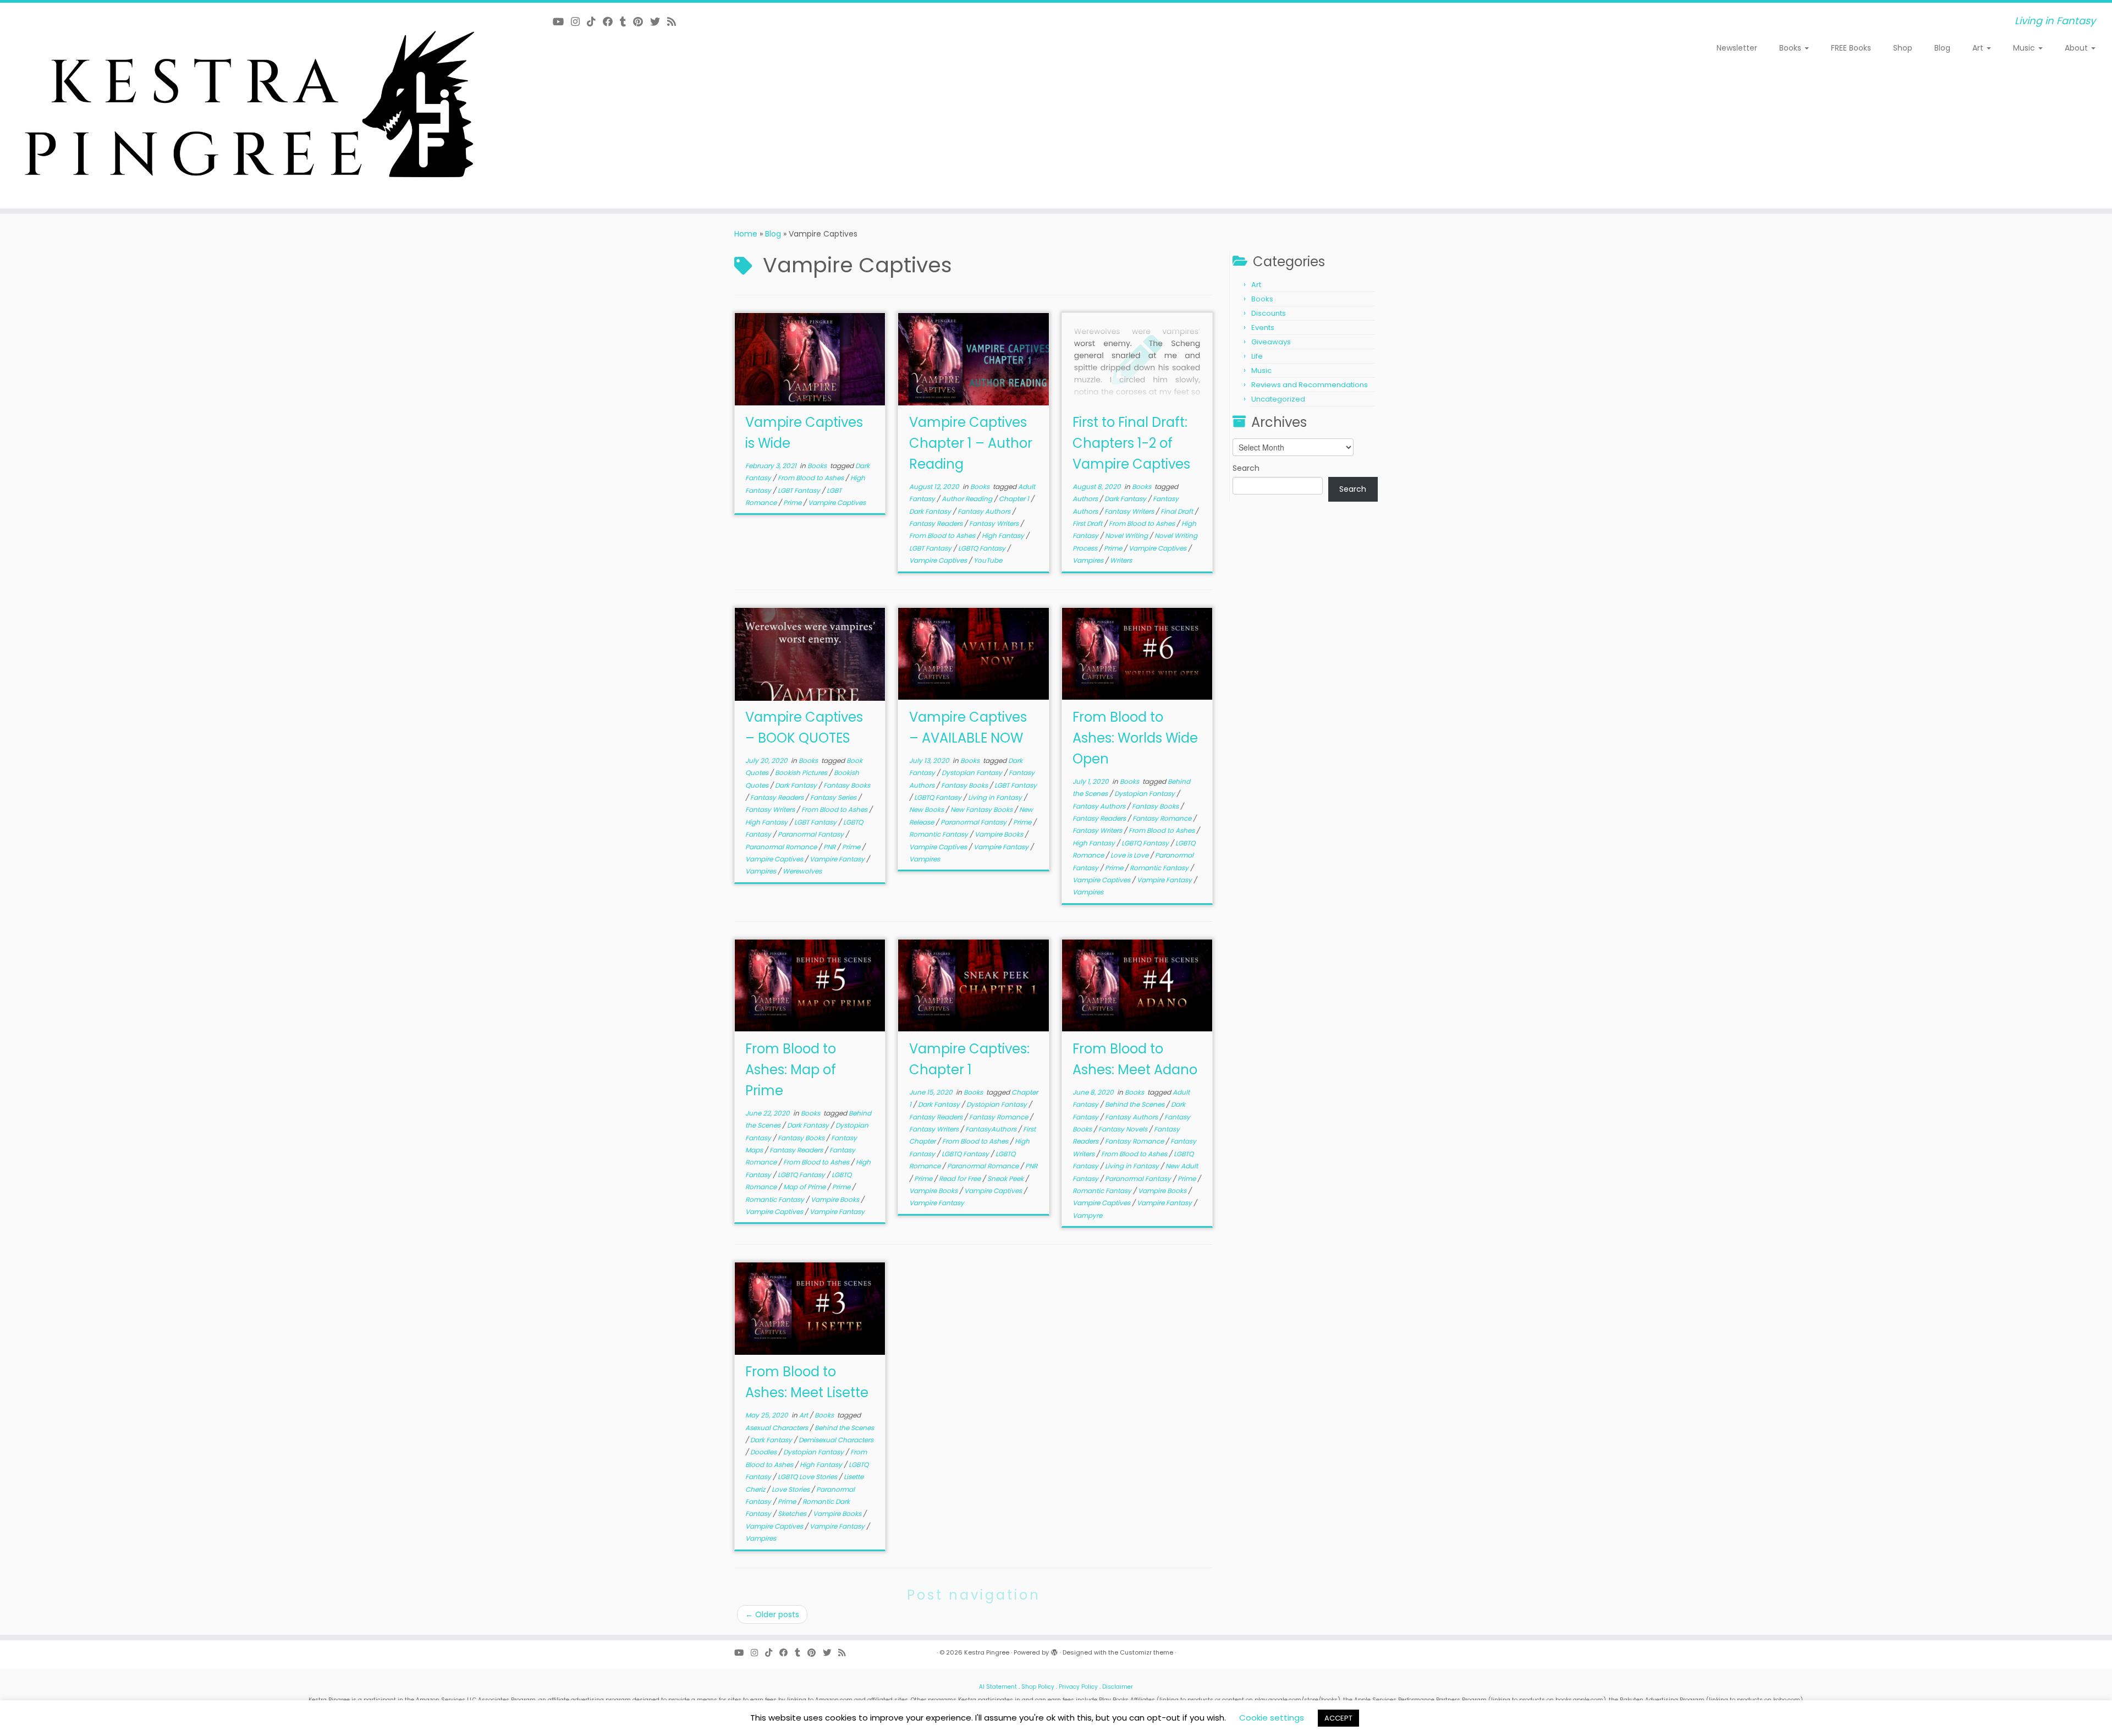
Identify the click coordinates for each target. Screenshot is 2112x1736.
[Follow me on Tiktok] (595, 22)
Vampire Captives (837, 502)
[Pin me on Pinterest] (642, 22)
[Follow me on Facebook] (611, 22)
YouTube (988, 560)
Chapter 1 (1015, 499)
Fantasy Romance (1163, 818)
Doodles (764, 1452)
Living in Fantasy (996, 797)
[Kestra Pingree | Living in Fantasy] (244, 106)
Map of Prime (805, 1187)
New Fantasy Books (982, 809)
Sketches (793, 1513)
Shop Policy (1038, 1687)
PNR (830, 847)
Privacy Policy (1078, 1687)
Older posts (772, 1614)
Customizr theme (1146, 1652)
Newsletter (1737, 48)
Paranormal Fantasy (812, 834)
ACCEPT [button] (1338, 1718)
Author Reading (968, 499)
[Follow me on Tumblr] (626, 22)
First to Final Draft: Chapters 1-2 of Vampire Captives (1131, 443)
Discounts (1269, 313)
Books (1791, 48)
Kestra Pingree (987, 1652)
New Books (927, 809)
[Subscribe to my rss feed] (675, 22)
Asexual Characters (777, 1428)
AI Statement (998, 1687)
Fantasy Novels (1124, 1129)
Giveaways (1271, 342)
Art (1979, 48)
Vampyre (1087, 1215)
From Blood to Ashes (812, 478)
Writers (1121, 560)
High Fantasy (1004, 535)
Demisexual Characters (836, 1440)
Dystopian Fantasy (973, 773)
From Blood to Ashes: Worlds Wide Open (1135, 738)
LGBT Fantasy (800, 490)
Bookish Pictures (802, 773)
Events (1263, 328)
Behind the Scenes (1135, 1104)
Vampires (1089, 560)
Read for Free (961, 1179)
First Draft (1088, 523)
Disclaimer (1118, 1687)
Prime (793, 502)
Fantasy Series (834, 797)
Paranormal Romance (782, 847)
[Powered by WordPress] (1054, 1650)
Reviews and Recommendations (1310, 385)
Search (1246, 468)
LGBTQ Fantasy (983, 548)
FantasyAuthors (992, 1129)
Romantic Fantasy (939, 834)
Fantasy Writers (995, 523)
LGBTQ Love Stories (808, 1477)
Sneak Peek (1006, 1179)
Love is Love (1130, 855)
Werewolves (802, 871)
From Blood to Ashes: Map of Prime (791, 1070)
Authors (1086, 499)
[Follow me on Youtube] (562, 22)
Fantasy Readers (937, 523)
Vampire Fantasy (838, 859)
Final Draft (1178, 511)
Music (2025, 48)
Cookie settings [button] (1272, 1718)
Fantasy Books (847, 785)
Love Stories (791, 1489)
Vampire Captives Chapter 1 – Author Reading (971, 443)
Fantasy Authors (985, 511)
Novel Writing (1127, 535)
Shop (1903, 48)
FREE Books (1851, 48)
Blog (1942, 48)
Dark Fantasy (931, 511)
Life (1257, 356)
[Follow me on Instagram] (579, 22)
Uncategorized (1278, 399)
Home (746, 234)
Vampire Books (1000, 834)
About (2077, 48)
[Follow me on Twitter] (659, 22)
